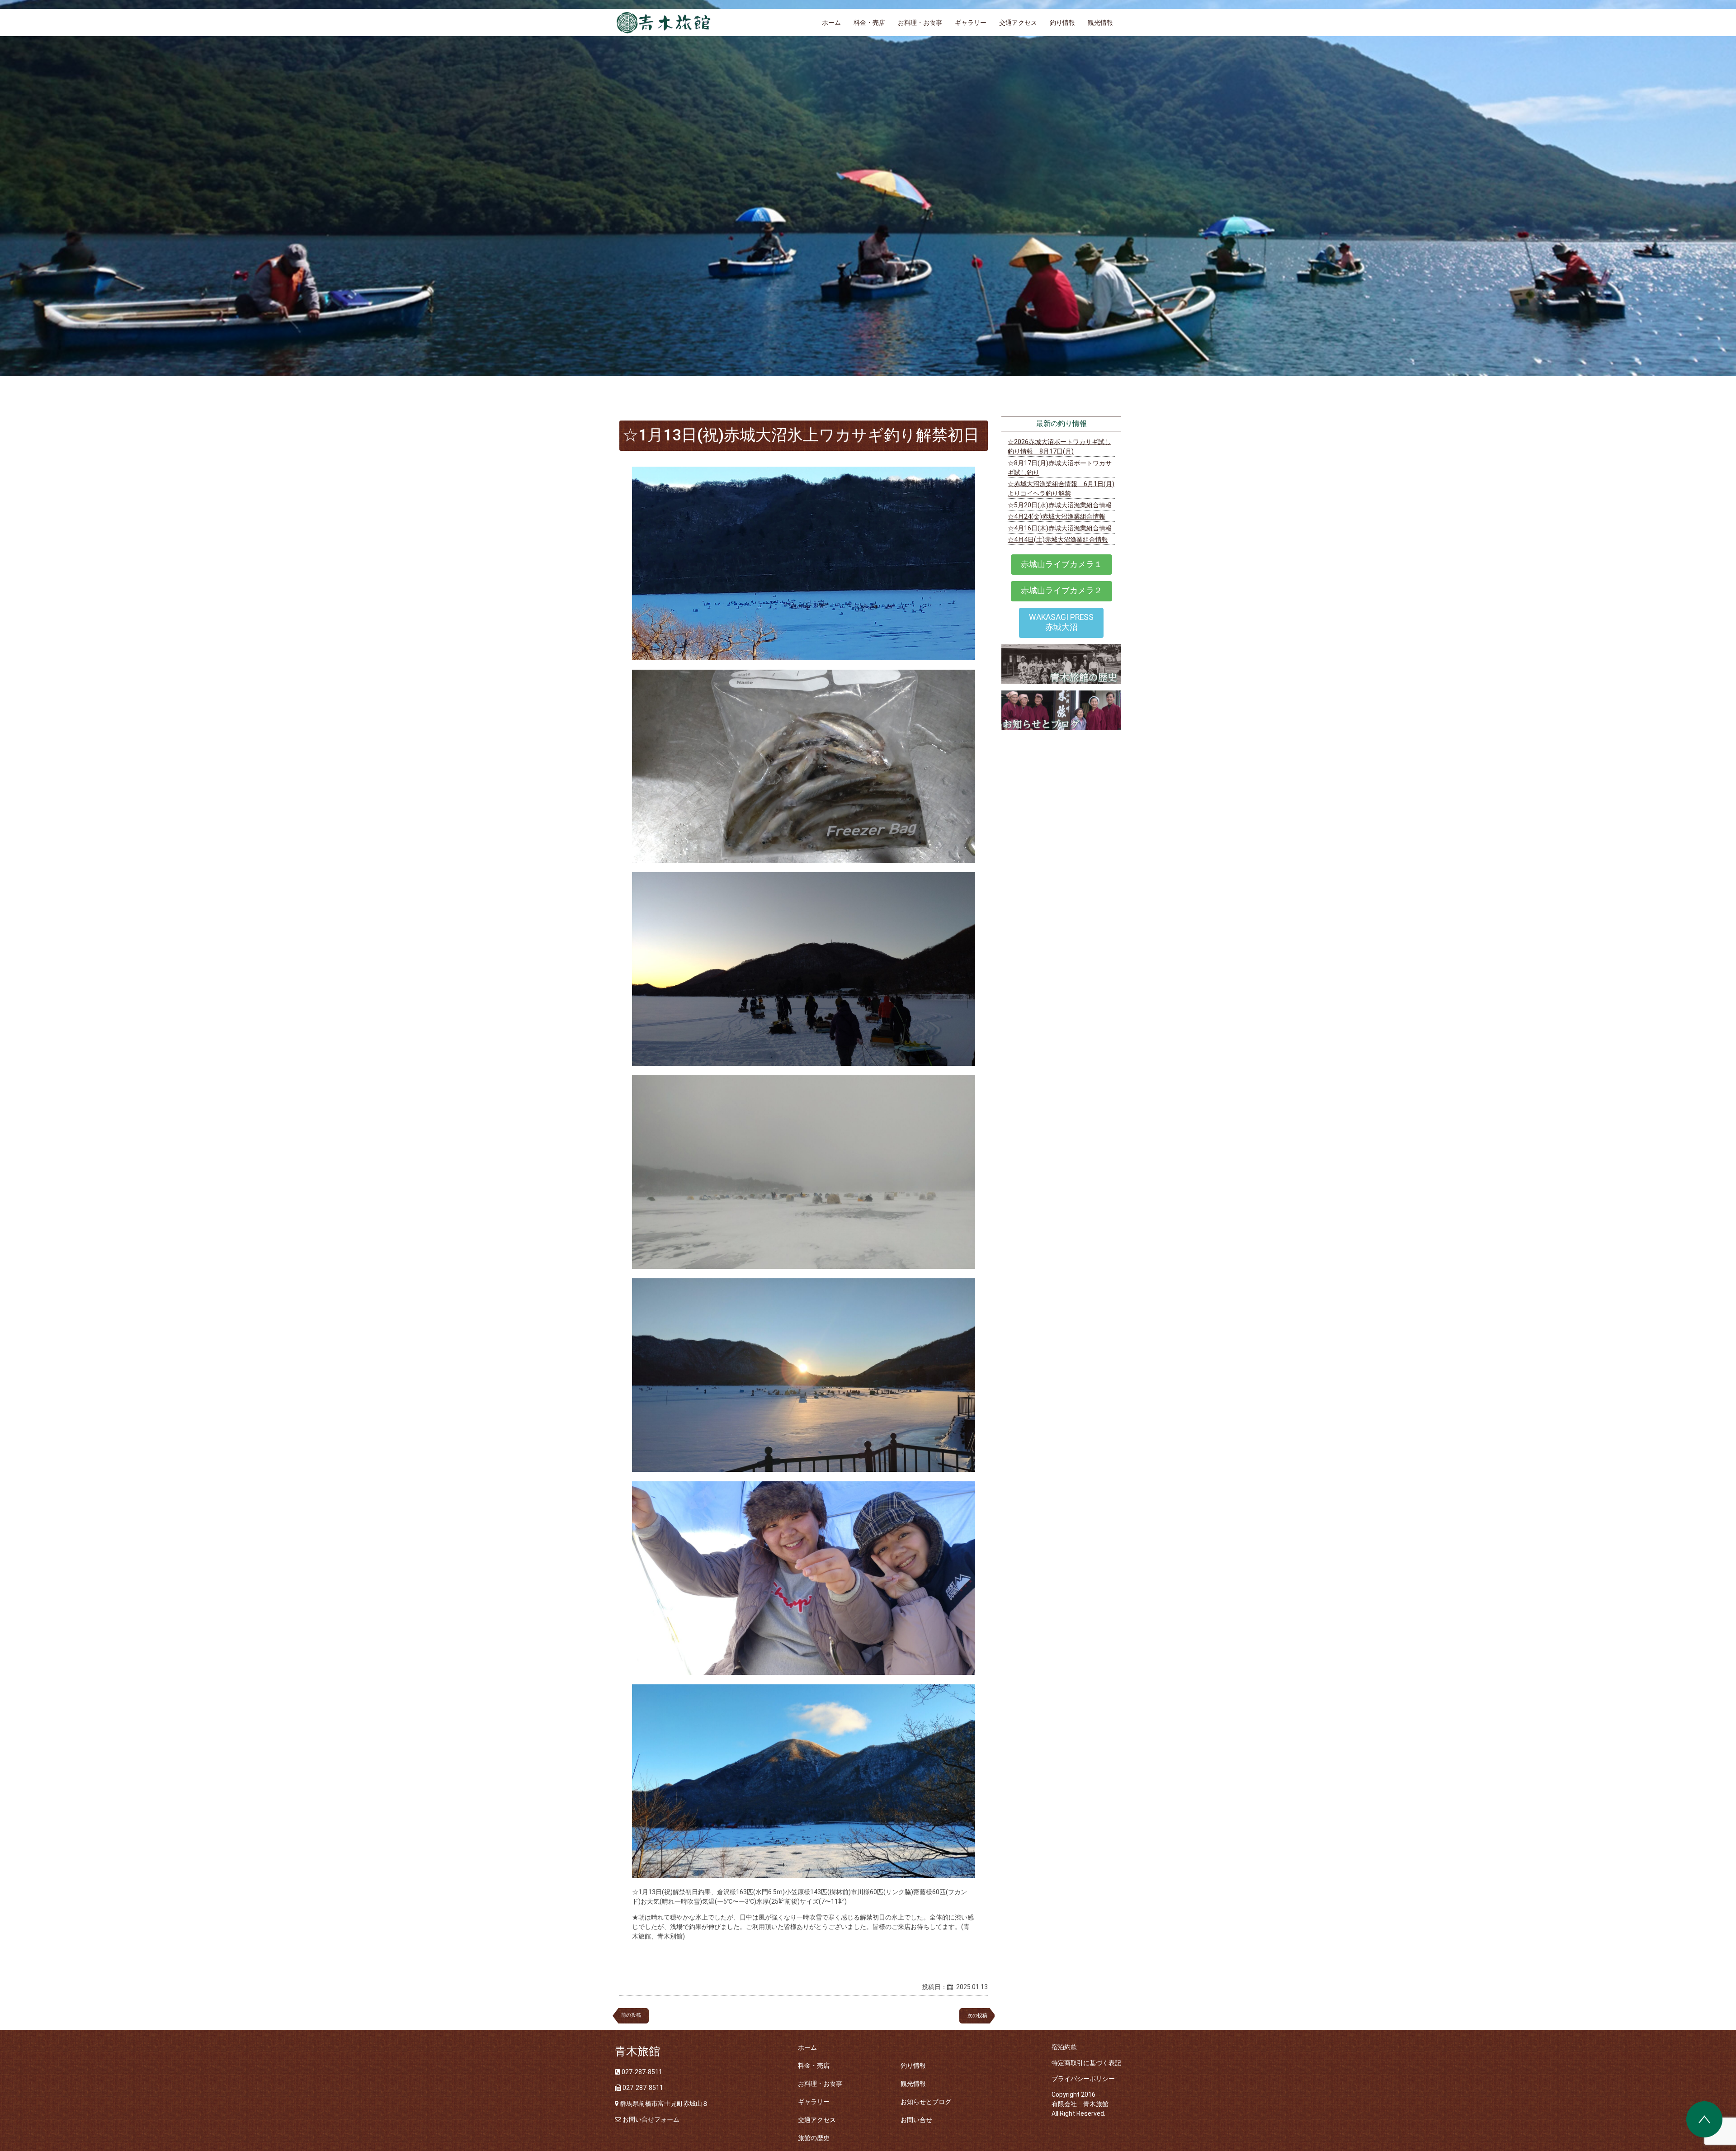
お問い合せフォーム (651, 2119)
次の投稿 (980, 2016)
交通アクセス (1018, 23)
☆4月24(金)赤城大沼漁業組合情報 (1057, 516)
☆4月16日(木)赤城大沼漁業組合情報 (1060, 528)
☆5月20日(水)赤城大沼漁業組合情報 (1060, 505)
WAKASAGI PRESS (1061, 622)
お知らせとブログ (926, 2102)
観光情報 (1100, 23)
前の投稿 (631, 2015)
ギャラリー (971, 23)
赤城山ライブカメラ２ (1061, 591)
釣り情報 (1062, 23)
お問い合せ (916, 2120)
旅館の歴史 (814, 2138)
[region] (868, 188)
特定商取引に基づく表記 (1086, 2063)
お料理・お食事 (920, 23)
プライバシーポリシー (1083, 2079)
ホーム (831, 23)
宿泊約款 (1064, 2047)
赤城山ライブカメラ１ (1061, 564)
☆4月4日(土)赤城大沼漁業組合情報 (1058, 539)
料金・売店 (869, 23)
